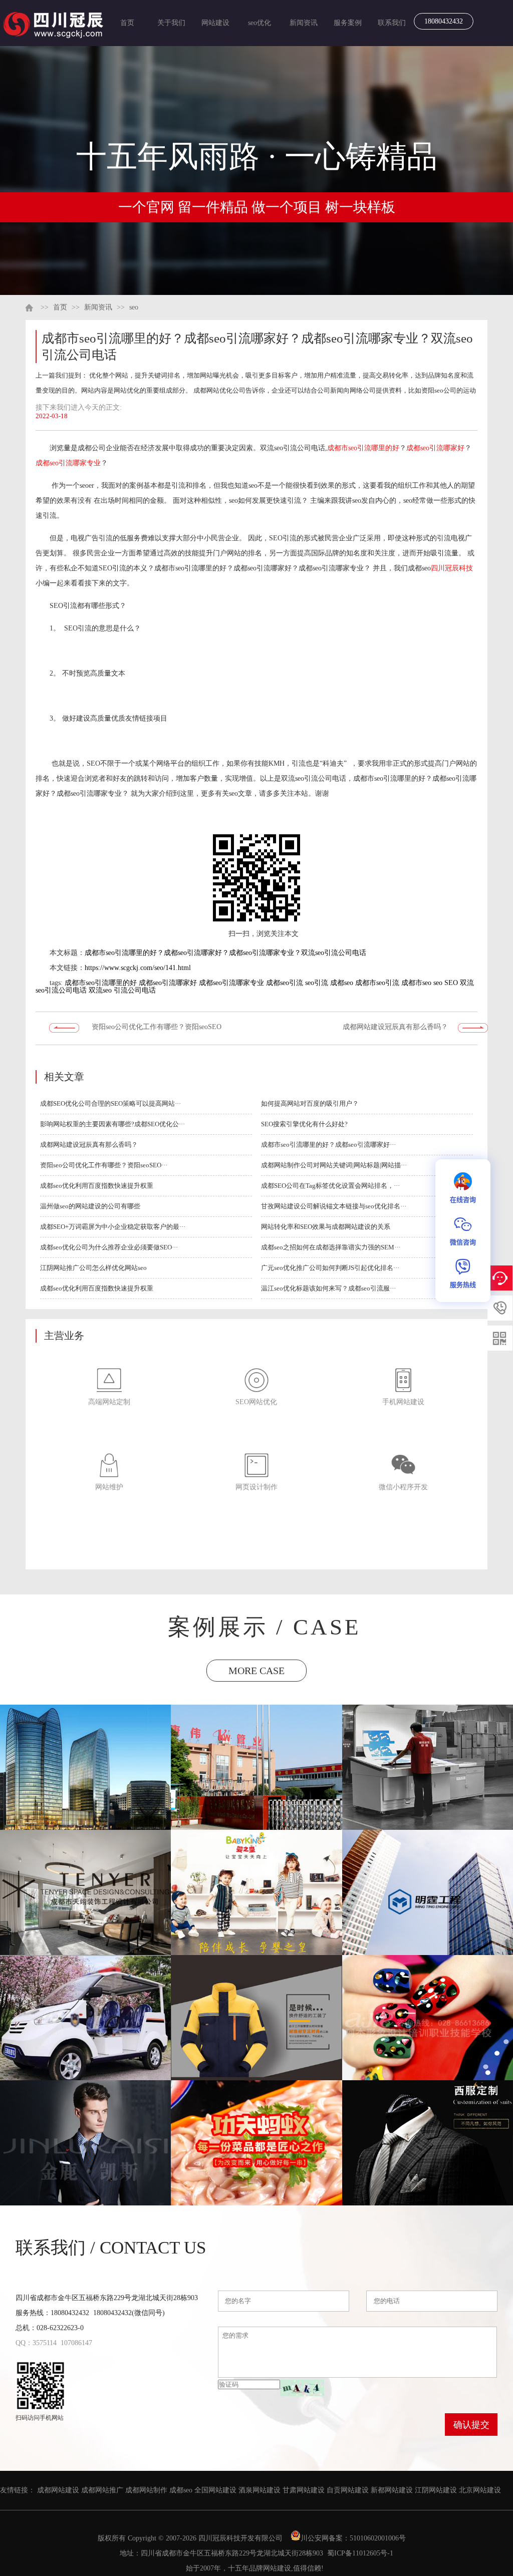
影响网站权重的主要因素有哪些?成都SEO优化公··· (112, 1124)
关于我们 (171, 23)
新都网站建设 (392, 2490)
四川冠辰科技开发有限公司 (240, 2538)
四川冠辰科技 (452, 568)
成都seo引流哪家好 (435, 448)
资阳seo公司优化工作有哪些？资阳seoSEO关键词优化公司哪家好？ (157, 1030)
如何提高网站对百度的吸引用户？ (310, 1103)
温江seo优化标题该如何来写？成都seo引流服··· (328, 1288)
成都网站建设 (58, 2490)
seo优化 (260, 23)
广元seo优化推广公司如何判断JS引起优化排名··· (330, 1268)
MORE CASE (256, 1671)
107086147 (76, 2343)
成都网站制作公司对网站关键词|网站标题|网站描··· (334, 1165)
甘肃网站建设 (304, 2490)
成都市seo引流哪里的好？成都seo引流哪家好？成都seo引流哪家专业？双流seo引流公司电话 (225, 953)
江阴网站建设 (436, 2490)
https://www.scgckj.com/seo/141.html (138, 968)
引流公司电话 (135, 990)
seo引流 (317, 983)
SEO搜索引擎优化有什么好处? (304, 1124)
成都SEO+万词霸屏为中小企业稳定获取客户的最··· (113, 1227)
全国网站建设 (215, 2490)
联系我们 (392, 23)
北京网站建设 (480, 2490)
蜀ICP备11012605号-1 (360, 2553)
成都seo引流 (285, 983)
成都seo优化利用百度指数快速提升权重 (97, 1186)
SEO (451, 983)
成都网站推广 (102, 2490)
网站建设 (215, 23)
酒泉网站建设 (260, 2490)
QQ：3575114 (36, 2343)
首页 (127, 23)
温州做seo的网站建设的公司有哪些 (90, 1206)
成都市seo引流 (377, 983)
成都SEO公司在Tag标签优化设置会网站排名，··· (330, 1186)
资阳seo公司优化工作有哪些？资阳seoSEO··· (104, 1165)
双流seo (100, 990)
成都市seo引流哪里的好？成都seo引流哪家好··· (328, 1145)
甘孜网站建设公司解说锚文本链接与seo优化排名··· (334, 1206)
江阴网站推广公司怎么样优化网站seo (93, 1268)
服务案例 (348, 23)
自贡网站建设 (348, 2490)
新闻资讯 (304, 23)
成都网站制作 (146, 2490)
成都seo (342, 983)
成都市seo (416, 983)
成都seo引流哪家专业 (68, 463)
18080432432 (444, 21)
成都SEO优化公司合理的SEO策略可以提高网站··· (110, 1103)
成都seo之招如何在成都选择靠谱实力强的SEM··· (331, 1247)
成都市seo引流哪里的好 (363, 448)
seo (134, 307)
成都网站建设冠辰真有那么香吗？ (395, 1027)
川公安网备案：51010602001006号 (354, 2538)
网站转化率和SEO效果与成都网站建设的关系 (326, 1227)
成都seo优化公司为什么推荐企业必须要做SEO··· (109, 1247)
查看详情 (86, 1787)
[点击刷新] (302, 2388)
